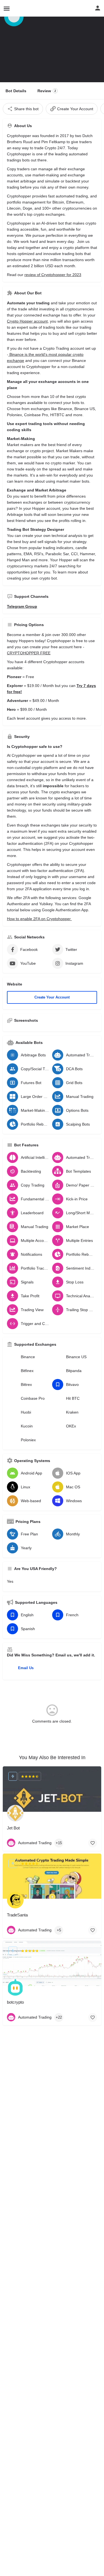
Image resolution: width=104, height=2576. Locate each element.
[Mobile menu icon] (7, 8)
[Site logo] (18, 8)
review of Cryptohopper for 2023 (53, 275)
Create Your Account (52, 997)
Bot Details (16, 91)
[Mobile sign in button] (98, 8)
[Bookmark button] (93, 1843)
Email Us (26, 1668)
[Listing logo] (14, 17)
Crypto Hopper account (27, 321)
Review (47, 91)
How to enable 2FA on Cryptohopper (39, 919)
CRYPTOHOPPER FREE (29, 653)
